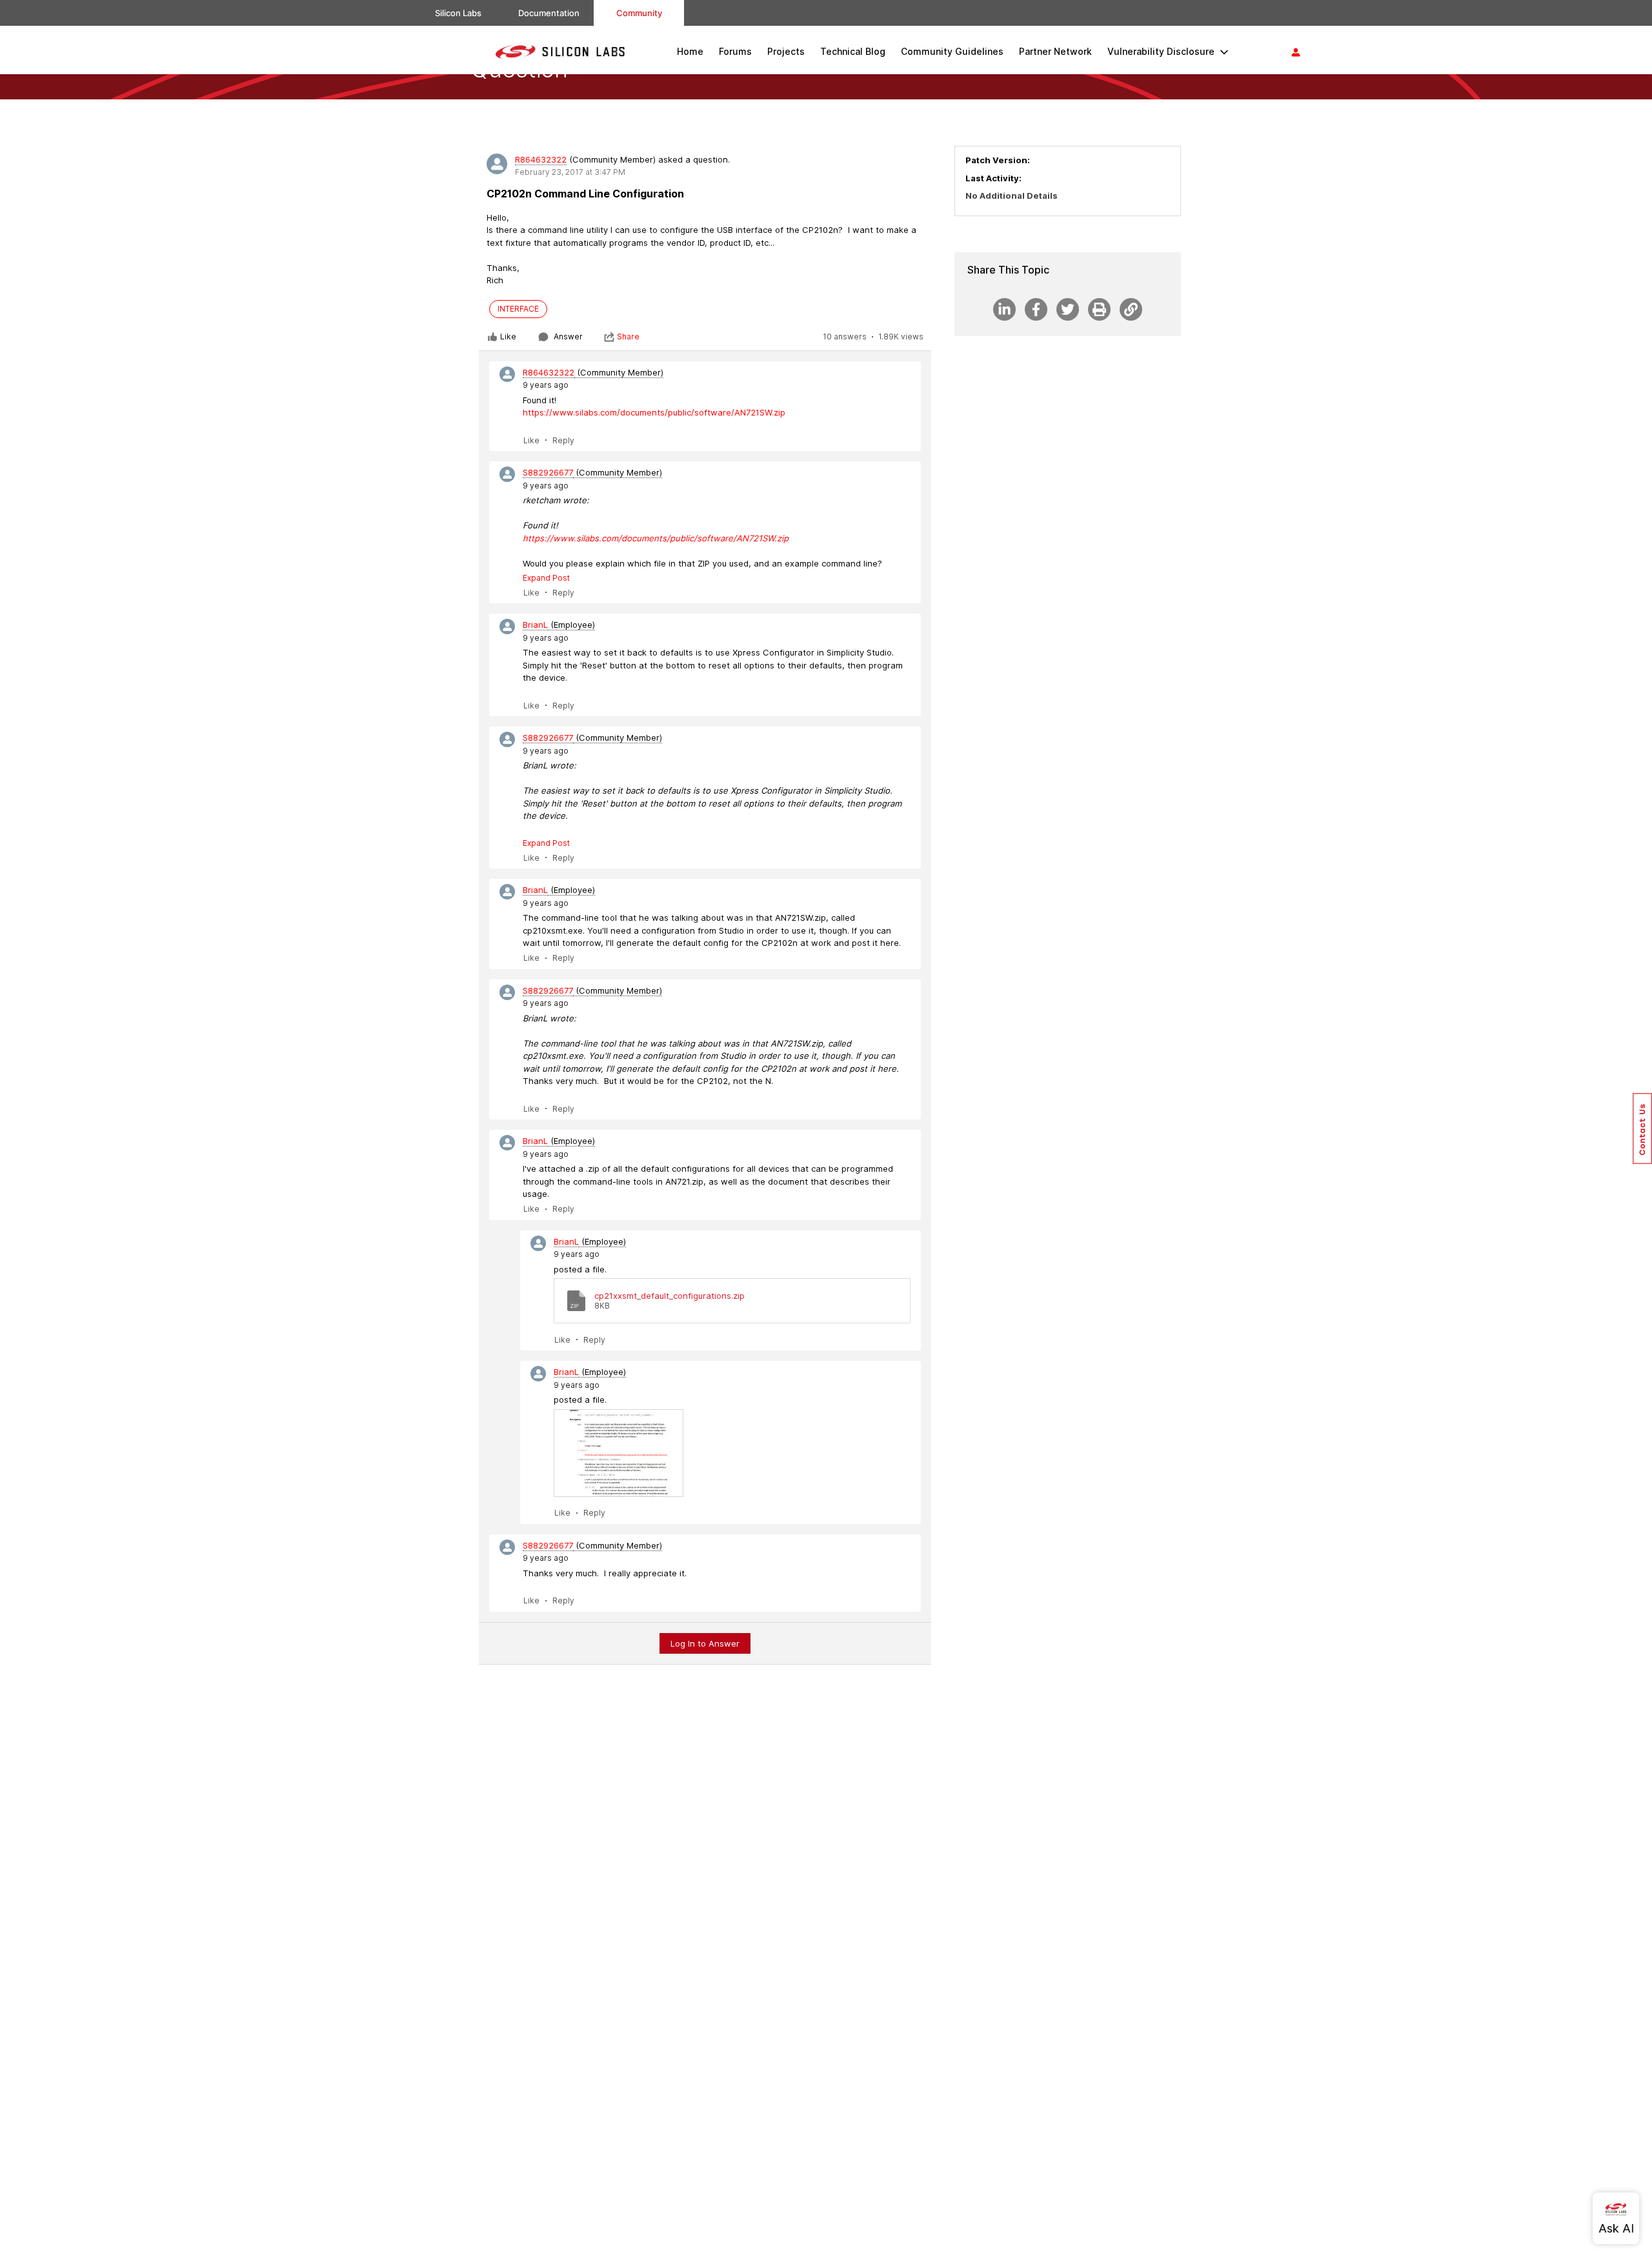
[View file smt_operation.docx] (619, 1453)
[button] (1642, 1128)
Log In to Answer (705, 1643)
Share (628, 336)
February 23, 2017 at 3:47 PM (570, 172)
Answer (568, 336)
